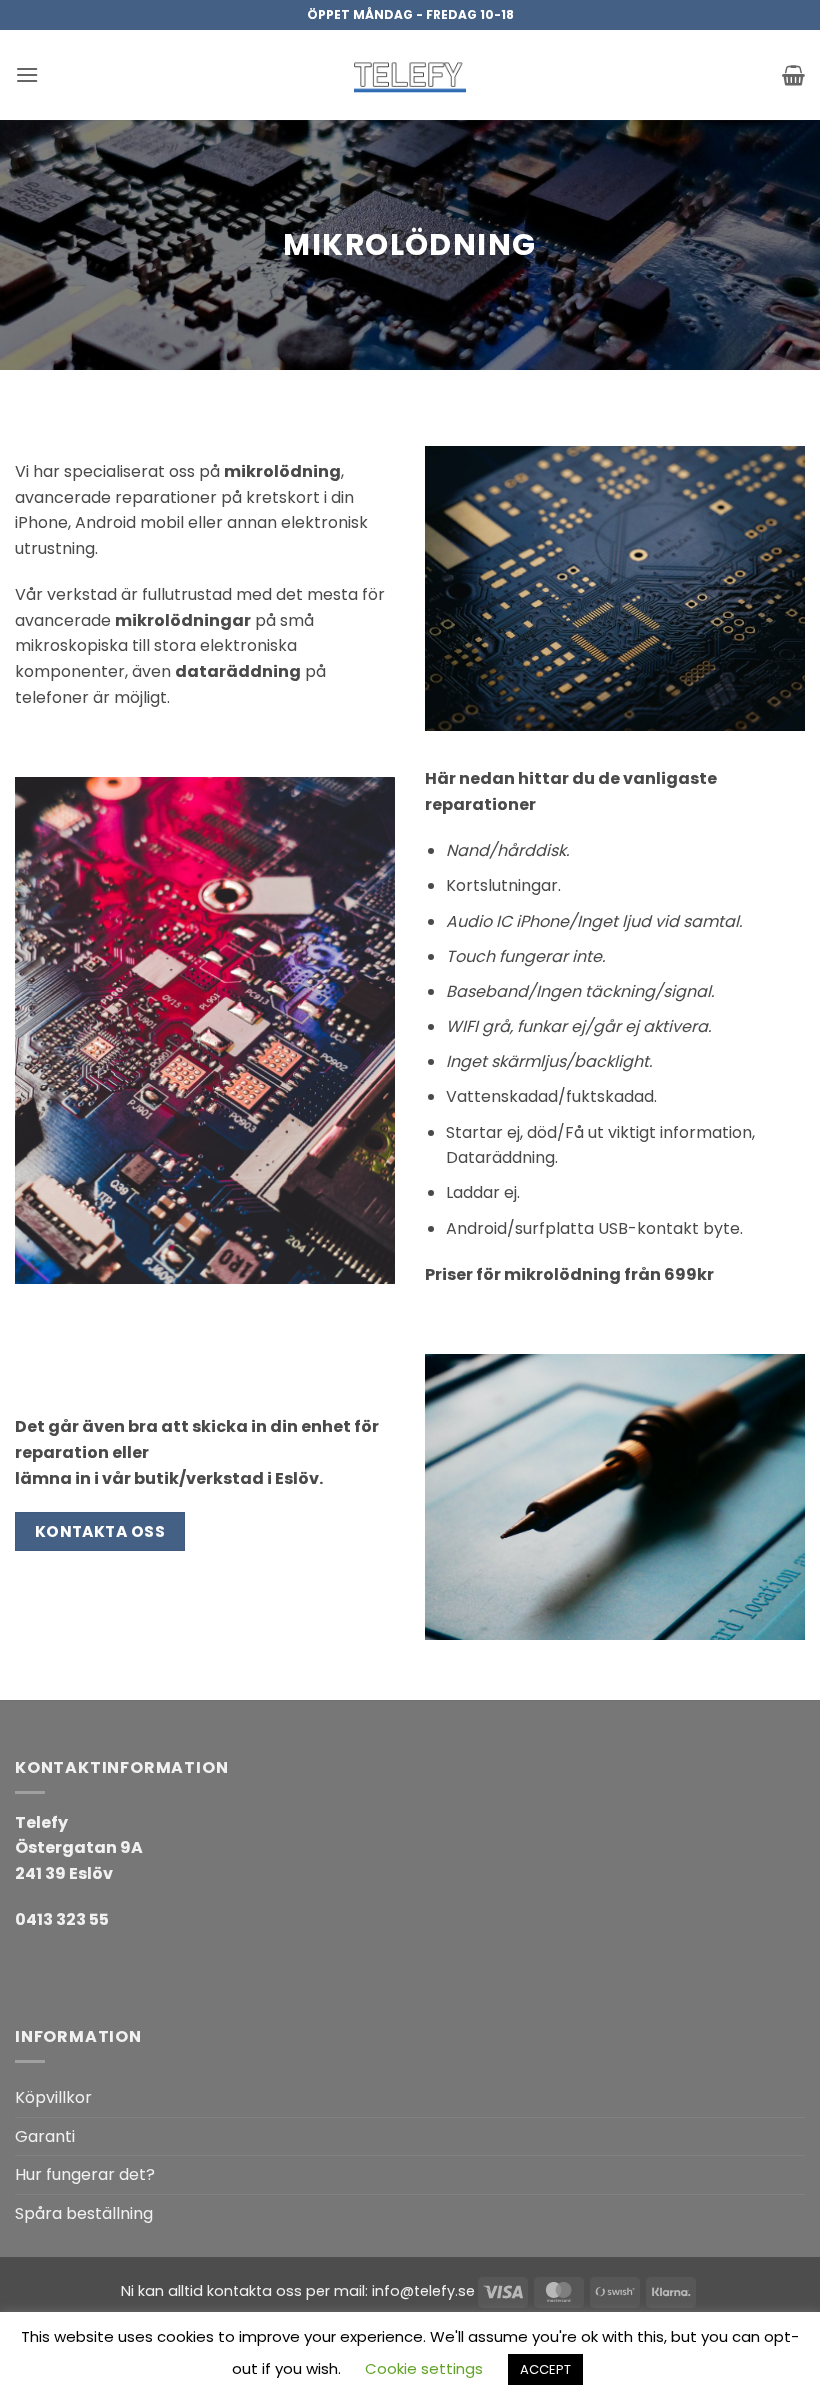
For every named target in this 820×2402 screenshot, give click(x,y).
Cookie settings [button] (424, 2368)
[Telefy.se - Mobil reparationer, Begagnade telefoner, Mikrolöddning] (410, 75)
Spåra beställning (84, 2213)
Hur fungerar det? (85, 2174)
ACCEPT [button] (545, 2369)
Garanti (45, 2136)
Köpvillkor (53, 2097)
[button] (27, 74)
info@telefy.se (423, 2291)
